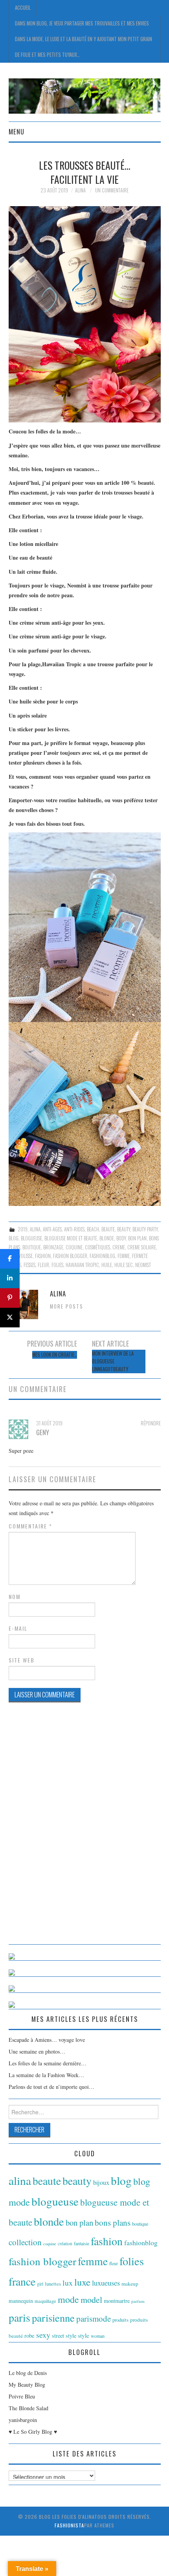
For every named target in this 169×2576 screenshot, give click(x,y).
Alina (80, 190)
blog (14, 1238)
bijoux (101, 2183)
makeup (130, 2284)
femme (124, 1256)
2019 (23, 1229)
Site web (22, 1660)
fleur (43, 1265)
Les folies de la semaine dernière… (48, 2063)
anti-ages (52, 1229)
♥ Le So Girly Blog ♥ (33, 2432)
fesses (29, 1265)
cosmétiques (97, 1247)
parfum (138, 2301)
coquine (74, 1247)
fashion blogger (70, 1256)
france (22, 2281)
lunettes (53, 2284)
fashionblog (102, 1256)
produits (120, 2320)
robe (29, 2335)
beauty (124, 1229)
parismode (94, 2319)
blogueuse (31, 1238)
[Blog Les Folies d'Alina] (85, 95)
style (84, 2335)
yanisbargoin (23, 2420)
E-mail (18, 1628)
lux (68, 2283)
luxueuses (106, 2283)
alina (35, 1229)
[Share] (10, 1259)
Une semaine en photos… (37, 2051)
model (91, 2300)
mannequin (21, 2301)
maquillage (45, 2301)
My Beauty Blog (27, 2385)
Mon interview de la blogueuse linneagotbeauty (113, 1361)
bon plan (137, 1238)
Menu (17, 131)
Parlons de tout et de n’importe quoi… (51, 2087)
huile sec (124, 1265)
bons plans (113, 2223)
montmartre (117, 2301)
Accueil (23, 8)
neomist (143, 1265)
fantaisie (82, 2243)
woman (98, 2336)
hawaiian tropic (82, 1265)
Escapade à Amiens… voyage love (47, 2040)
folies (57, 1265)
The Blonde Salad (28, 2408)
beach (93, 1229)
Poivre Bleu (22, 2396)
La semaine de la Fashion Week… (46, 2075)
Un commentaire (112, 190)
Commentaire (30, 1526)
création (65, 2243)
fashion (43, 1256)
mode (68, 2299)
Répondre (151, 1423)
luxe (82, 2282)
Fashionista (69, 2525)
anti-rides (74, 1229)
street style (64, 2336)
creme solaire (142, 1247)
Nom (15, 1597)
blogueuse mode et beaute (71, 1238)
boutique (32, 1247)
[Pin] (10, 1298)
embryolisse (21, 1256)
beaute (108, 1229)
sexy (43, 2335)
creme (119, 1247)
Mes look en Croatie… (55, 1355)
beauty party (145, 1229)
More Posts (67, 1306)
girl (40, 2284)
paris (19, 2318)
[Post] (10, 1318)
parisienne (53, 2318)
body (121, 1238)
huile (107, 1265)
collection (25, 2242)
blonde (107, 1238)
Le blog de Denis (28, 2373)
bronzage (53, 1247)
